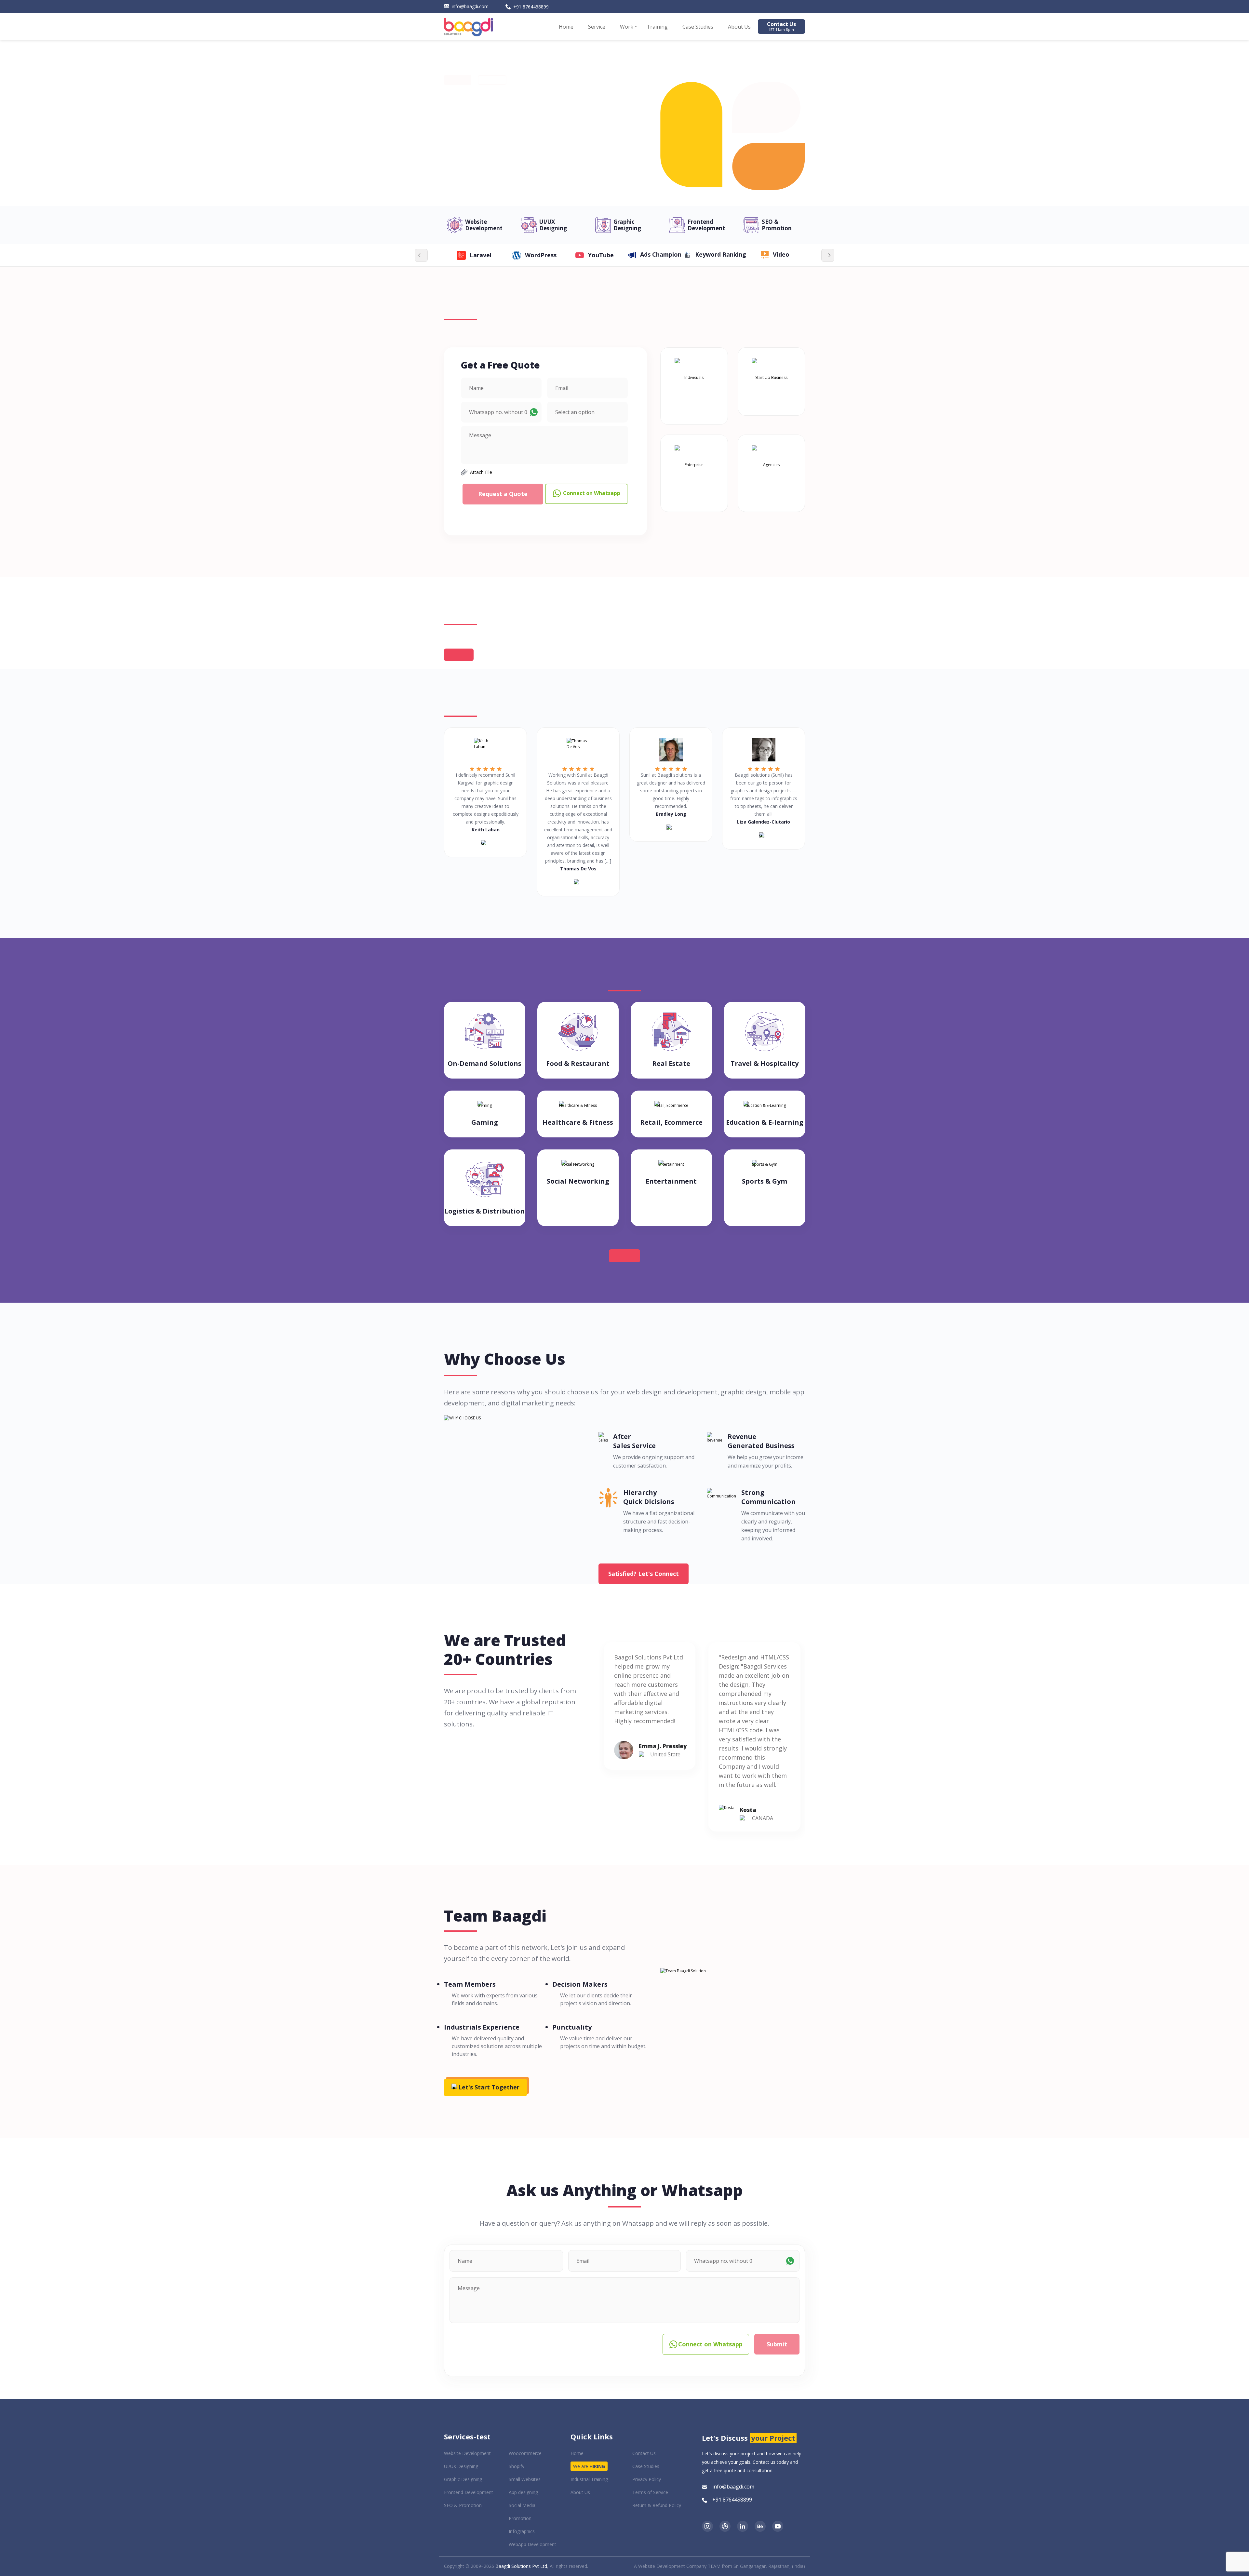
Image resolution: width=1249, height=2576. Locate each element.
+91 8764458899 (531, 7)
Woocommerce (525, 2453)
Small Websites (525, 2479)
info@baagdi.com (470, 6)
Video (661, 255)
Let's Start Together (488, 2087)
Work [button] (627, 27)
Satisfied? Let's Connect (644, 1574)
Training (657, 27)
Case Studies (698, 27)
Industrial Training (589, 2479)
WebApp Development (532, 2544)
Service (597, 27)
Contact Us (781, 26)
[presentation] (421, 255)
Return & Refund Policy (657, 2505)
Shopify (517, 2466)
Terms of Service (650, 2492)
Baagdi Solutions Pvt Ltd (521, 2566)
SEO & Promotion (777, 225)
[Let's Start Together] (485, 2076)
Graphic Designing (627, 225)
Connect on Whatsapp (591, 493)
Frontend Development (706, 225)
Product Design (781, 255)
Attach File (481, 472)
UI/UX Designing (553, 225)
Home (566, 27)
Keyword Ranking (600, 255)
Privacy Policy (647, 2479)
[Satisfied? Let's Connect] (644, 1563)
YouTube (481, 255)
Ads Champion (540, 255)
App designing (523, 2492)
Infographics (522, 2531)
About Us (739, 27)
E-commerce (721, 255)
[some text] (707, 2525)
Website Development (484, 225)
